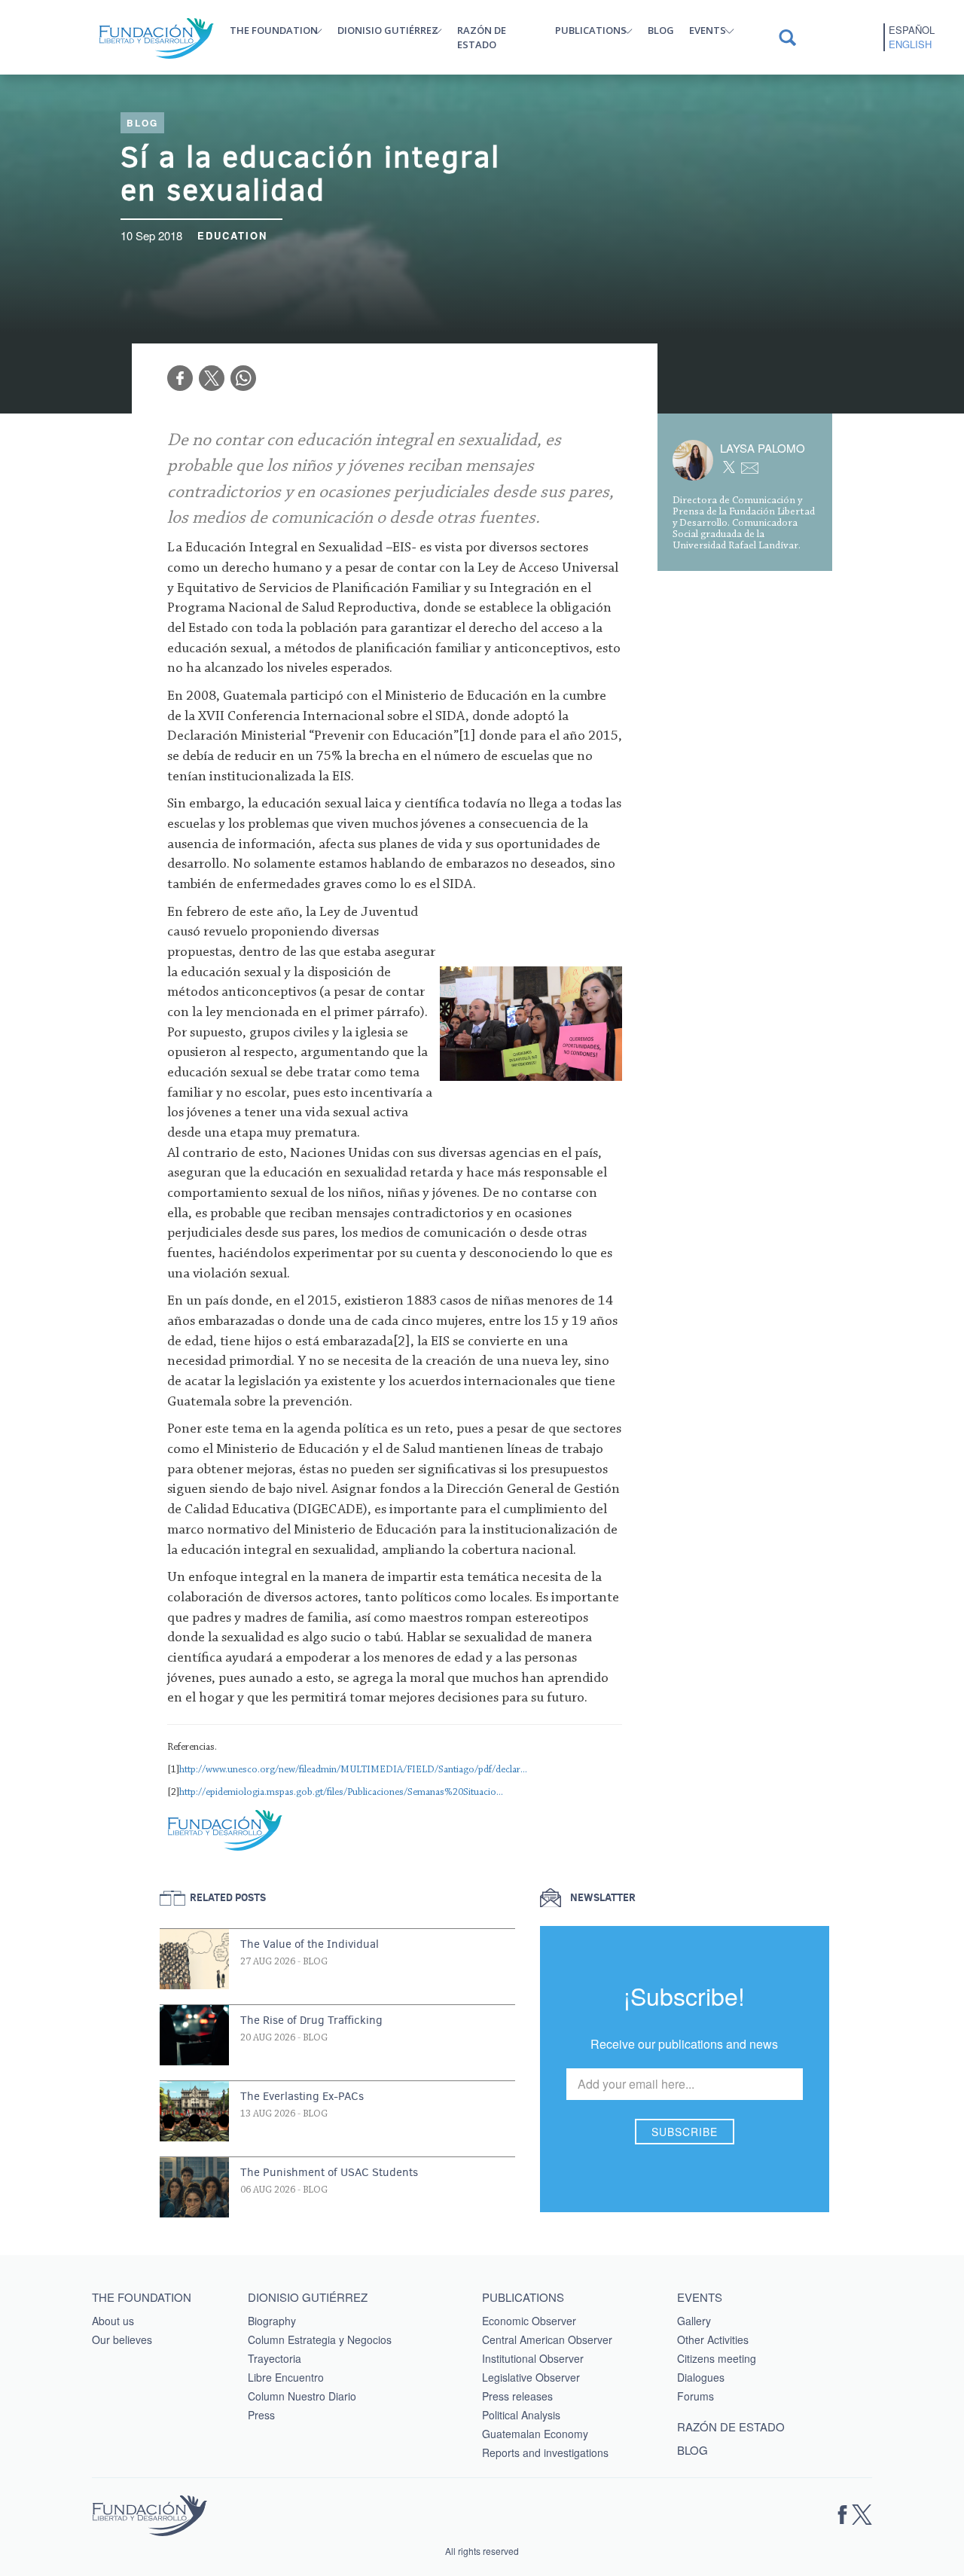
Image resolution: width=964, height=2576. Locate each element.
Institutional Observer (533, 2358)
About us (113, 2321)
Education (232, 235)
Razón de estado (482, 37)
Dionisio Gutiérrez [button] (388, 30)
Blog (661, 30)
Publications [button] (591, 30)
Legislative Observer (531, 2377)
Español (912, 30)
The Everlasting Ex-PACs (302, 2096)
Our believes (122, 2339)
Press (261, 2415)
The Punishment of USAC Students (329, 2172)
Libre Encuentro (286, 2377)
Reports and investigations (545, 2452)
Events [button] (708, 30)
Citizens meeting (717, 2358)
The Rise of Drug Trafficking (311, 2020)
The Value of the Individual (310, 1944)
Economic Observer (529, 2321)
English (910, 44)
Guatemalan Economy (535, 2434)
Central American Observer (547, 2339)
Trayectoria (275, 2358)
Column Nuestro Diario (302, 2396)
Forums (696, 2396)
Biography (272, 2321)
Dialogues (701, 2377)
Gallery (694, 2321)
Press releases (517, 2396)
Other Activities (713, 2339)
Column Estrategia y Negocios (320, 2339)
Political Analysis (521, 2415)
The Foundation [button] (274, 30)
